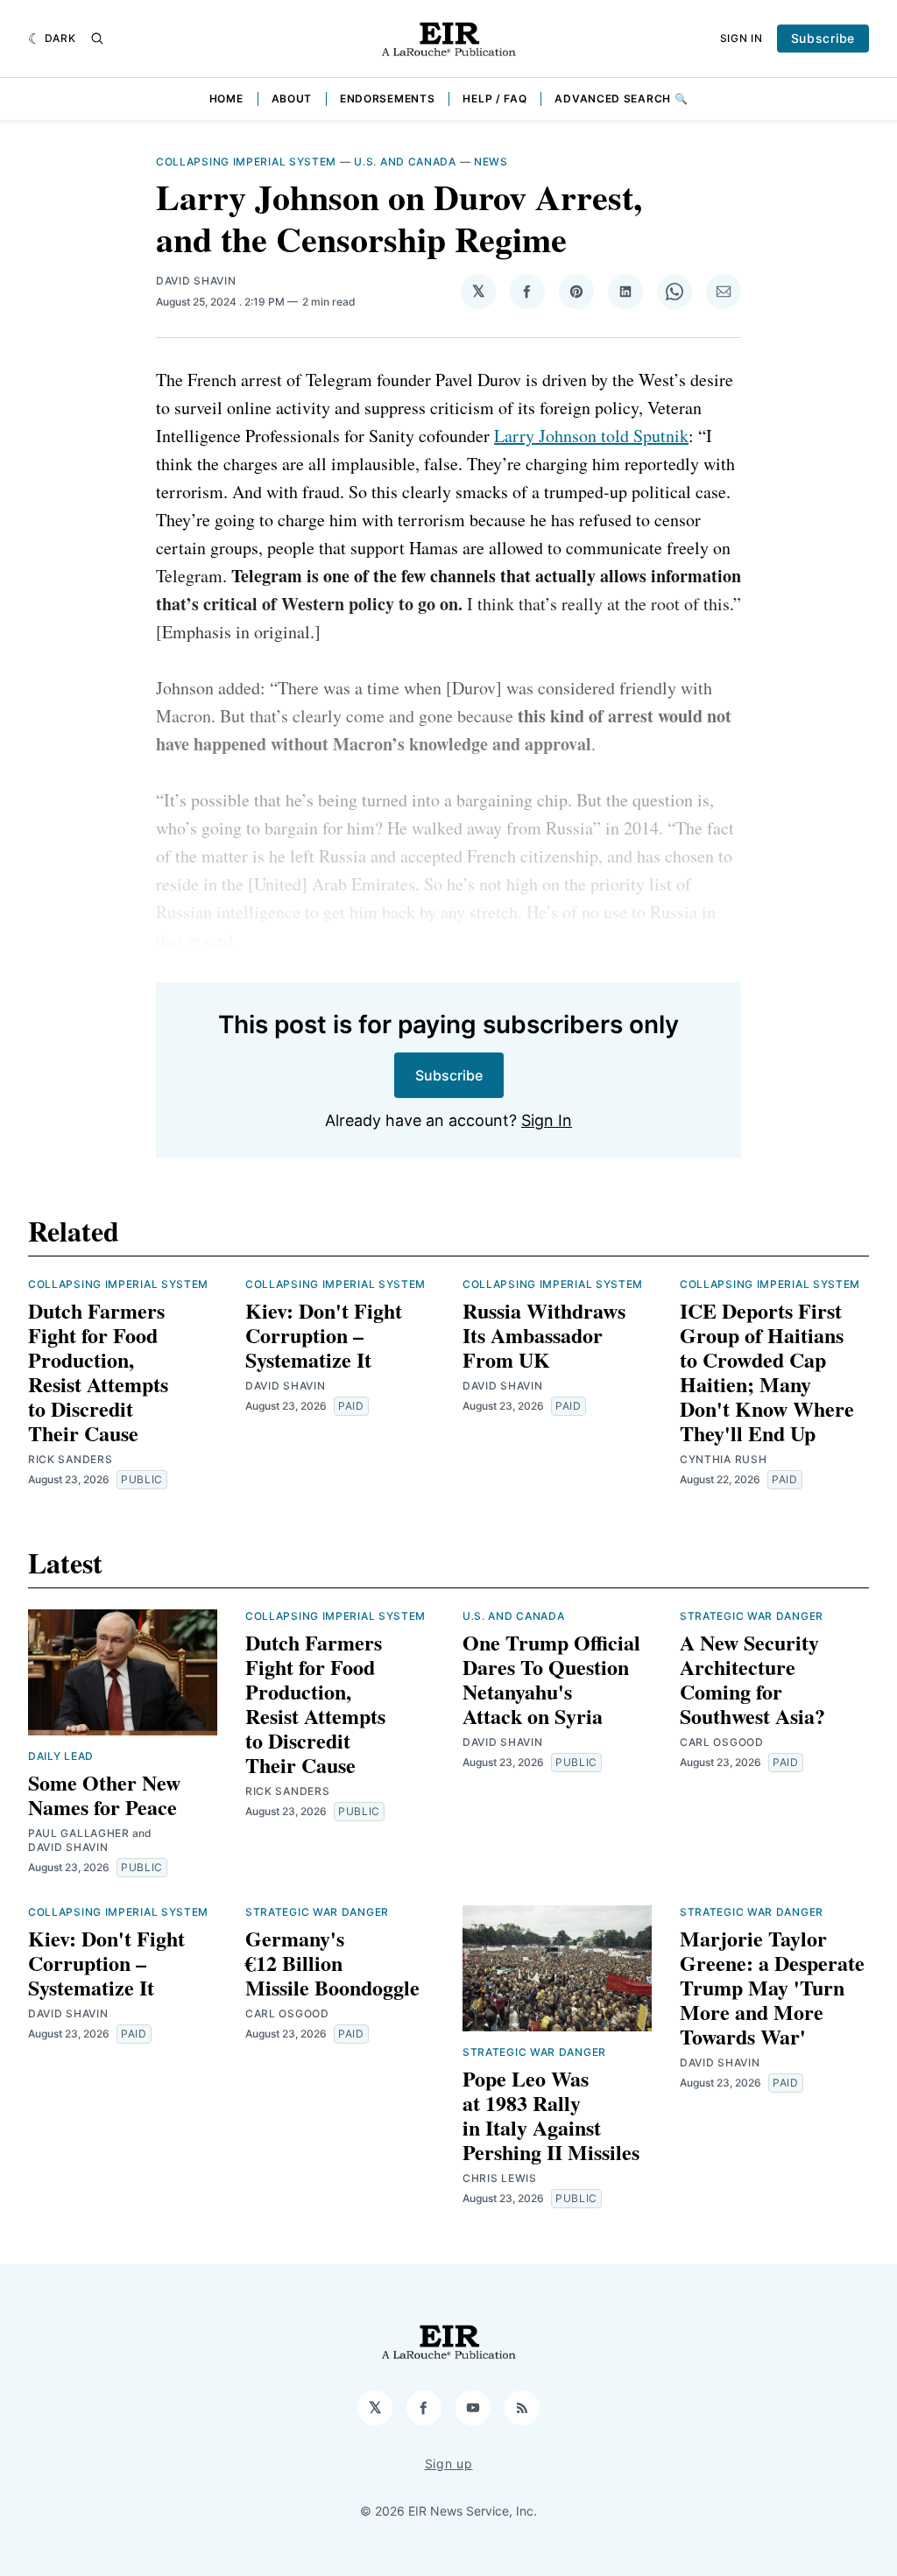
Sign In (742, 38)
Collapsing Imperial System (246, 162)
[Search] (97, 39)
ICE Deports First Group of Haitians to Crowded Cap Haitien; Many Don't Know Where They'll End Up (767, 1372)
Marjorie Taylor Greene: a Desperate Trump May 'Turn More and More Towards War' (772, 1987)
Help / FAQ (494, 99)
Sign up (449, 2463)
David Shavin (196, 281)
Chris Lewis (500, 2178)
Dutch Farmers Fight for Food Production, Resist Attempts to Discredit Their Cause (98, 1372)
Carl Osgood (722, 1742)
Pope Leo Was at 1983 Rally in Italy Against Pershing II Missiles (551, 2115)
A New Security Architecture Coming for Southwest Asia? (752, 1679)
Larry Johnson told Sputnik (591, 436)
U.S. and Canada (405, 162)
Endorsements (387, 99)
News (491, 162)
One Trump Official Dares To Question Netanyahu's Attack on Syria (551, 1679)
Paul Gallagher (79, 1833)
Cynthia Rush (723, 1459)
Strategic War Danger (752, 1616)
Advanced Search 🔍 (621, 99)
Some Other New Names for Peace (104, 1795)
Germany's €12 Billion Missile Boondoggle (332, 1963)
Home (226, 99)
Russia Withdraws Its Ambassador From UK (544, 1335)
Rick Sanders (70, 1459)
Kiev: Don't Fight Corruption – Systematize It (324, 1335)
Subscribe (823, 38)
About (292, 99)
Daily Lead (61, 1756)
